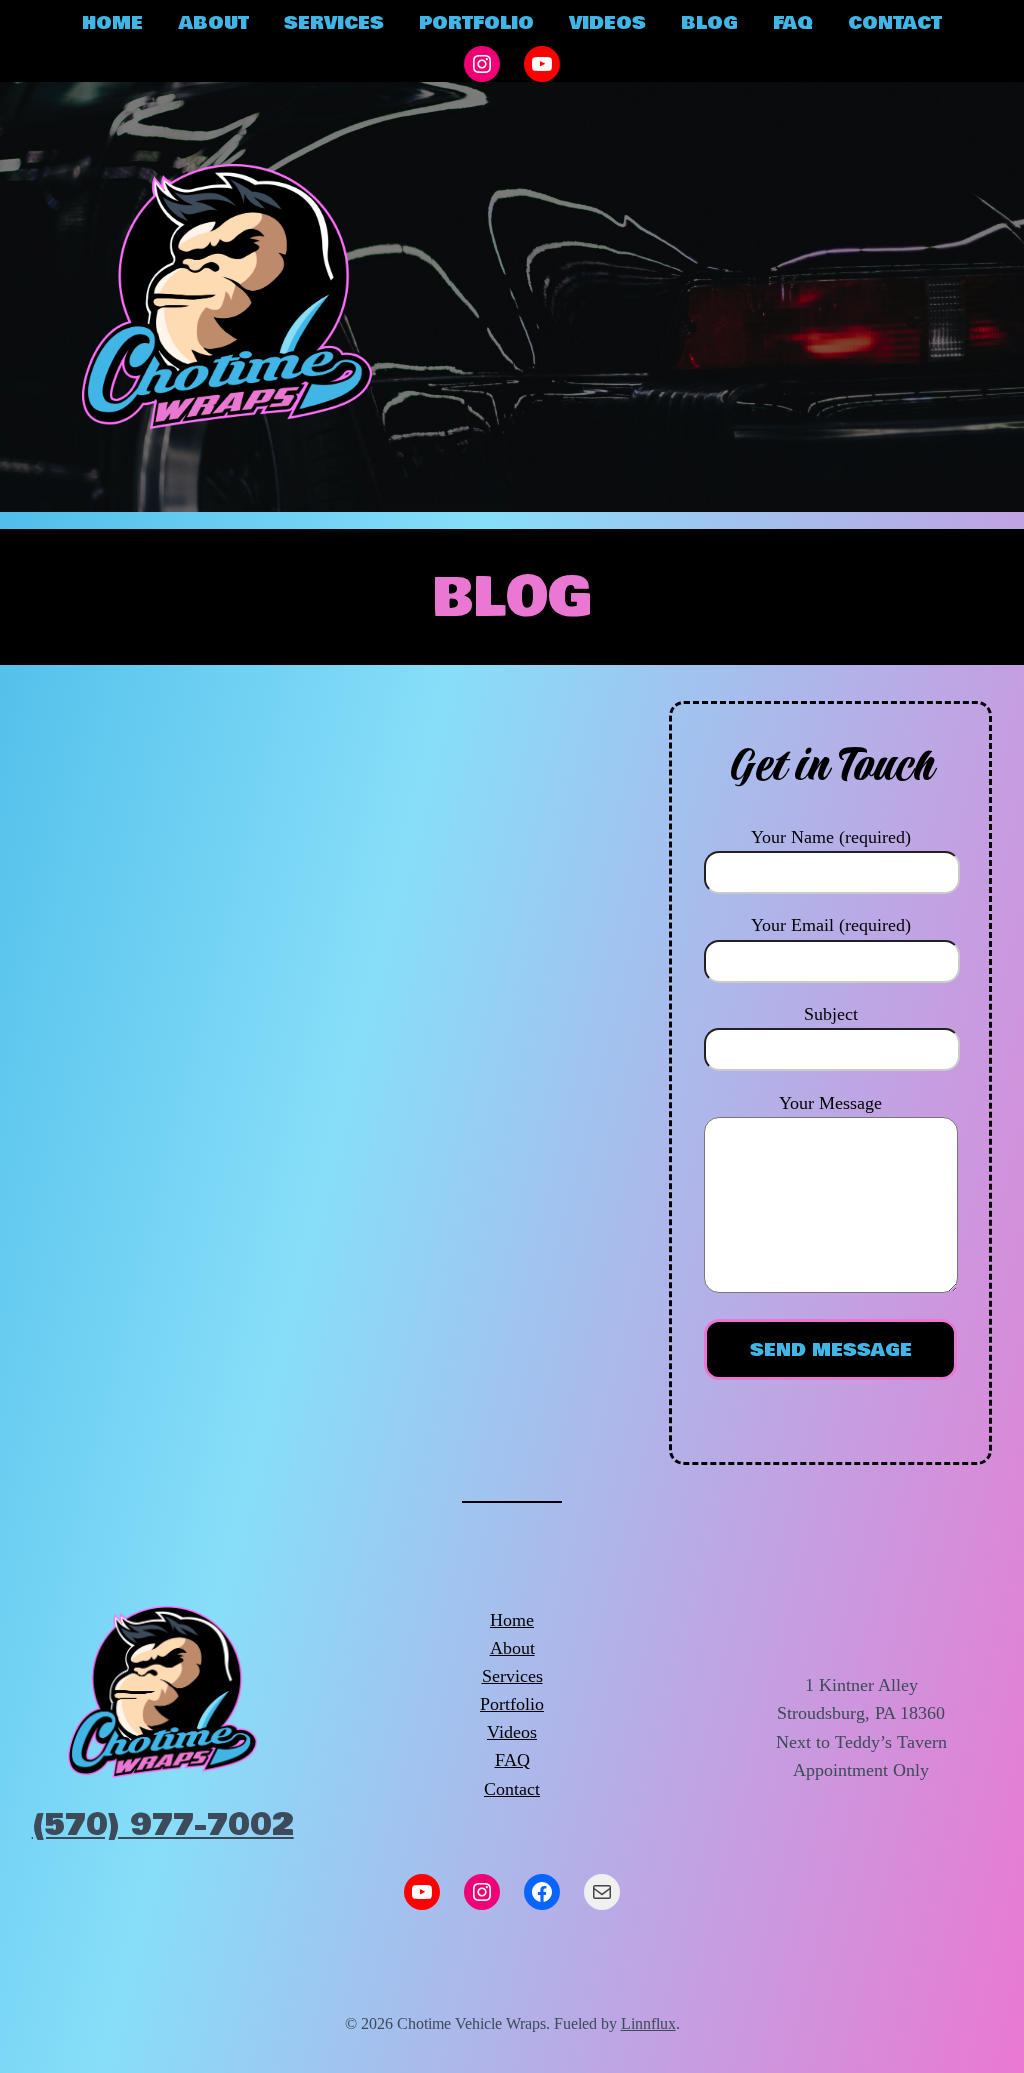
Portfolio (512, 1704)
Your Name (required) (831, 837)
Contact (512, 1789)
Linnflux (648, 2023)
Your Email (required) (831, 925)
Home (512, 1620)
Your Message (830, 1103)
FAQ (512, 1760)
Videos (512, 1732)
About (512, 1648)
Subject (831, 1014)
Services (512, 1676)
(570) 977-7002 (163, 1825)
